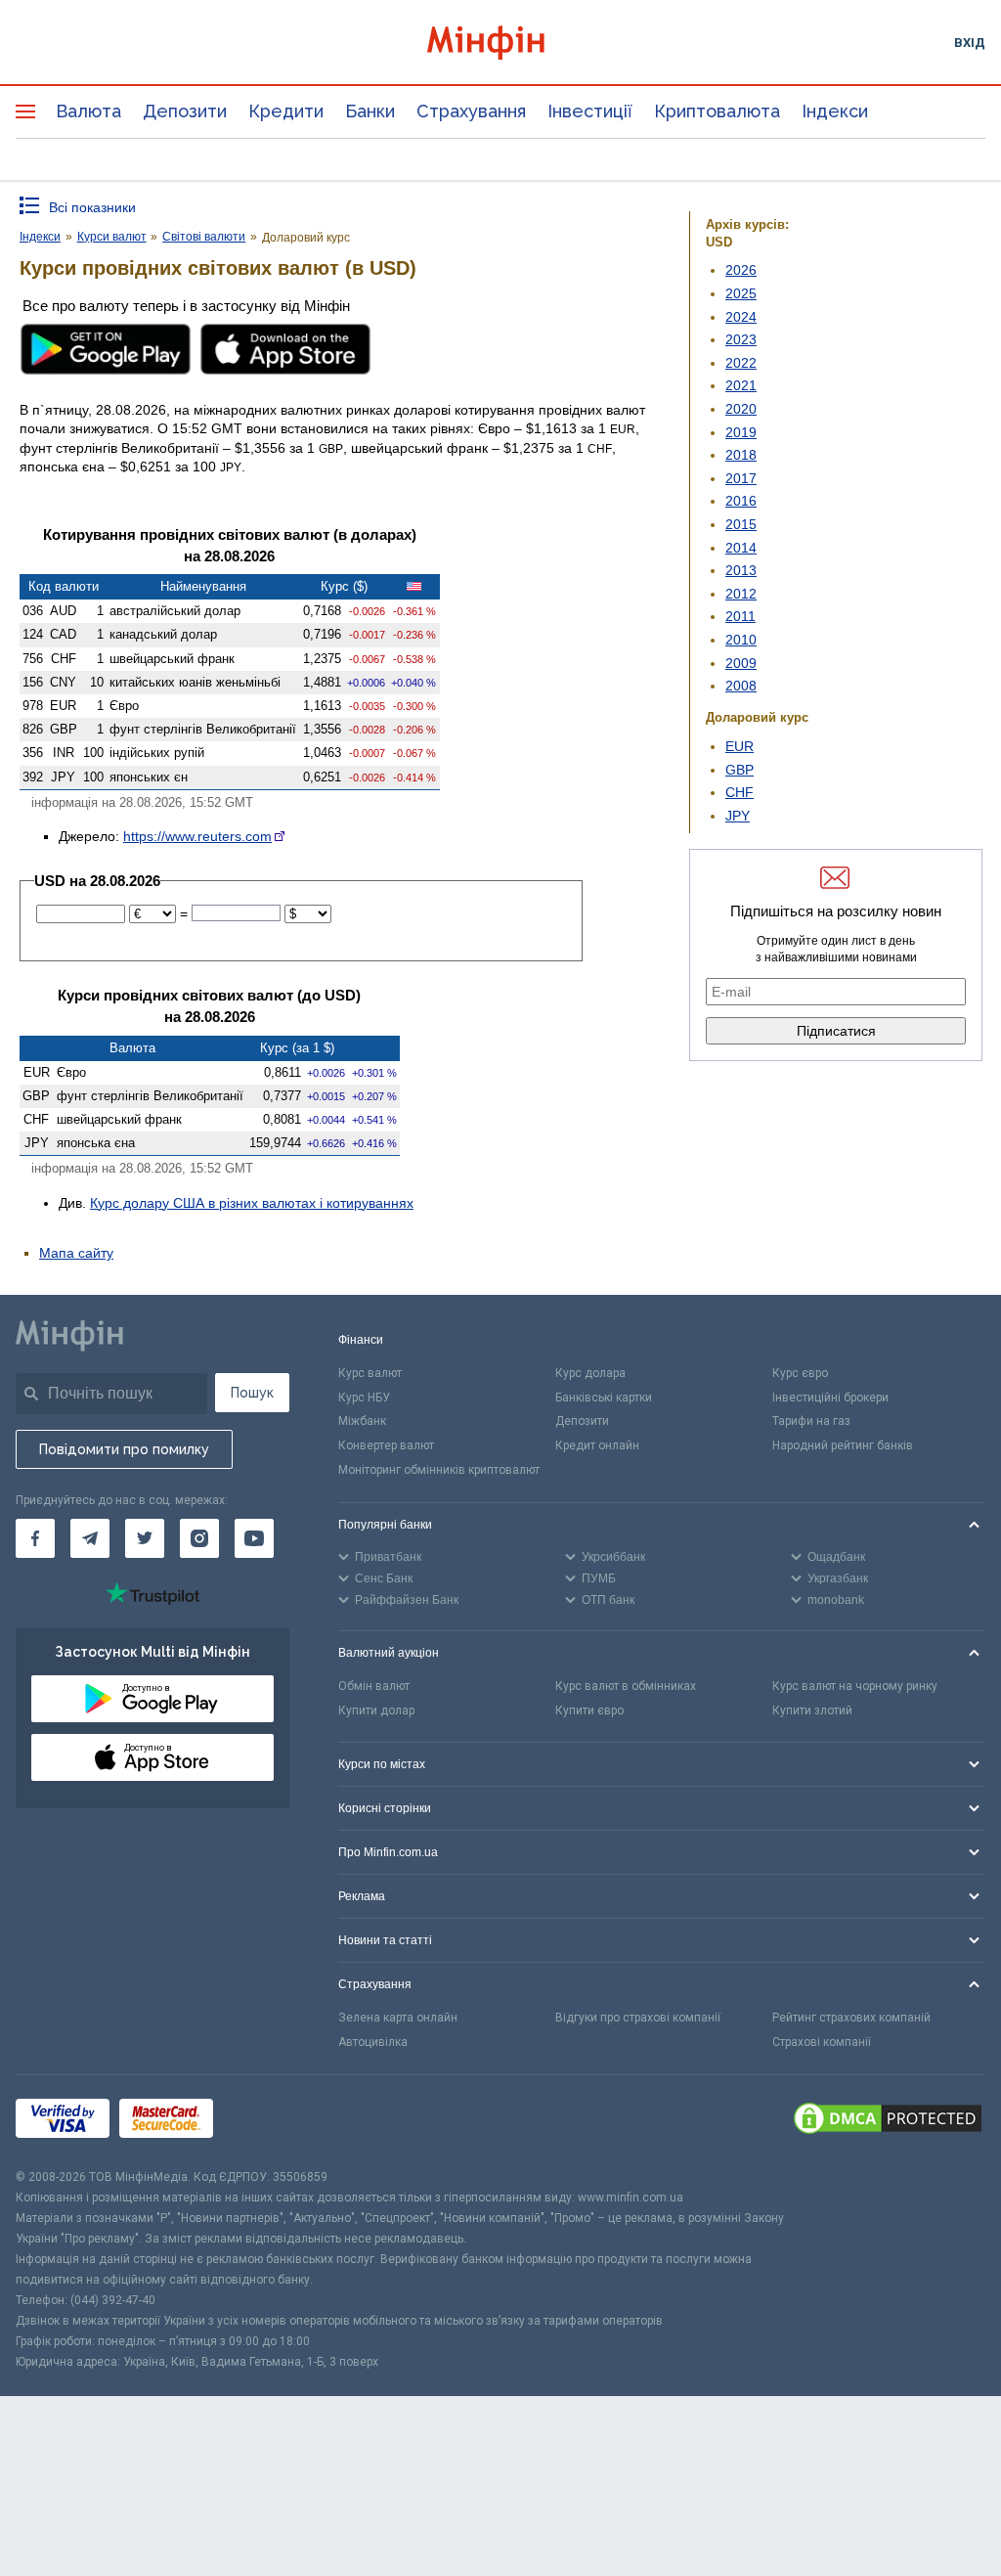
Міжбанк (362, 1421)
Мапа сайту (76, 1253)
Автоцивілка (373, 2042)
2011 (740, 616)
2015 (741, 524)
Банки (370, 111)
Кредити (286, 111)
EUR (740, 746)
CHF (740, 792)
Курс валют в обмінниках (626, 1686)
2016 (741, 501)
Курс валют (370, 1373)
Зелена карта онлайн (398, 2018)
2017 (741, 478)
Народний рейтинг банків (843, 1445)
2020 (741, 409)
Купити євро (589, 1710)
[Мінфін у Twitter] (145, 1538)
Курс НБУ (364, 1398)
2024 (741, 317)
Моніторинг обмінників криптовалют (439, 1470)
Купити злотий (812, 1710)
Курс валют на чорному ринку (855, 1686)
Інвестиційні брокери (830, 1398)
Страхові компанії (822, 2042)
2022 (741, 363)
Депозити (185, 111)
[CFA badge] (266, 2122)
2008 (741, 686)
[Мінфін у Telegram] (90, 1538)
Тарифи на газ (811, 1421)
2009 (741, 663)
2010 (741, 640)
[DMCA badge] (888, 2121)
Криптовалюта (717, 111)
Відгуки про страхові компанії (638, 2018)
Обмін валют (374, 1686)
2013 (741, 570)
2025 (741, 293)
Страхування (471, 111)
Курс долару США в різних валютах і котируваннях (252, 1203)
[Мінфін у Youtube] (254, 1538)
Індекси (835, 111)
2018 (741, 455)
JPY (738, 816)
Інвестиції (590, 111)
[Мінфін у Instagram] (199, 1538)
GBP (740, 770)
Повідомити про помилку (124, 1449)
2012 (741, 594)
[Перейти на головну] (501, 43)
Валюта (88, 111)
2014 (741, 548)
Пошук (252, 1393)
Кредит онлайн (597, 1445)
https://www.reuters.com (197, 836)
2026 (741, 270)
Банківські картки (604, 1398)
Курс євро (800, 1373)
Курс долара (590, 1373)
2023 (741, 339)
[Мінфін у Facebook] (35, 1538)
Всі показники (92, 207)
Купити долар (376, 1710)
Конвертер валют (386, 1445)
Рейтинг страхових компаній (851, 2018)
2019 (741, 432)
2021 (741, 385)
